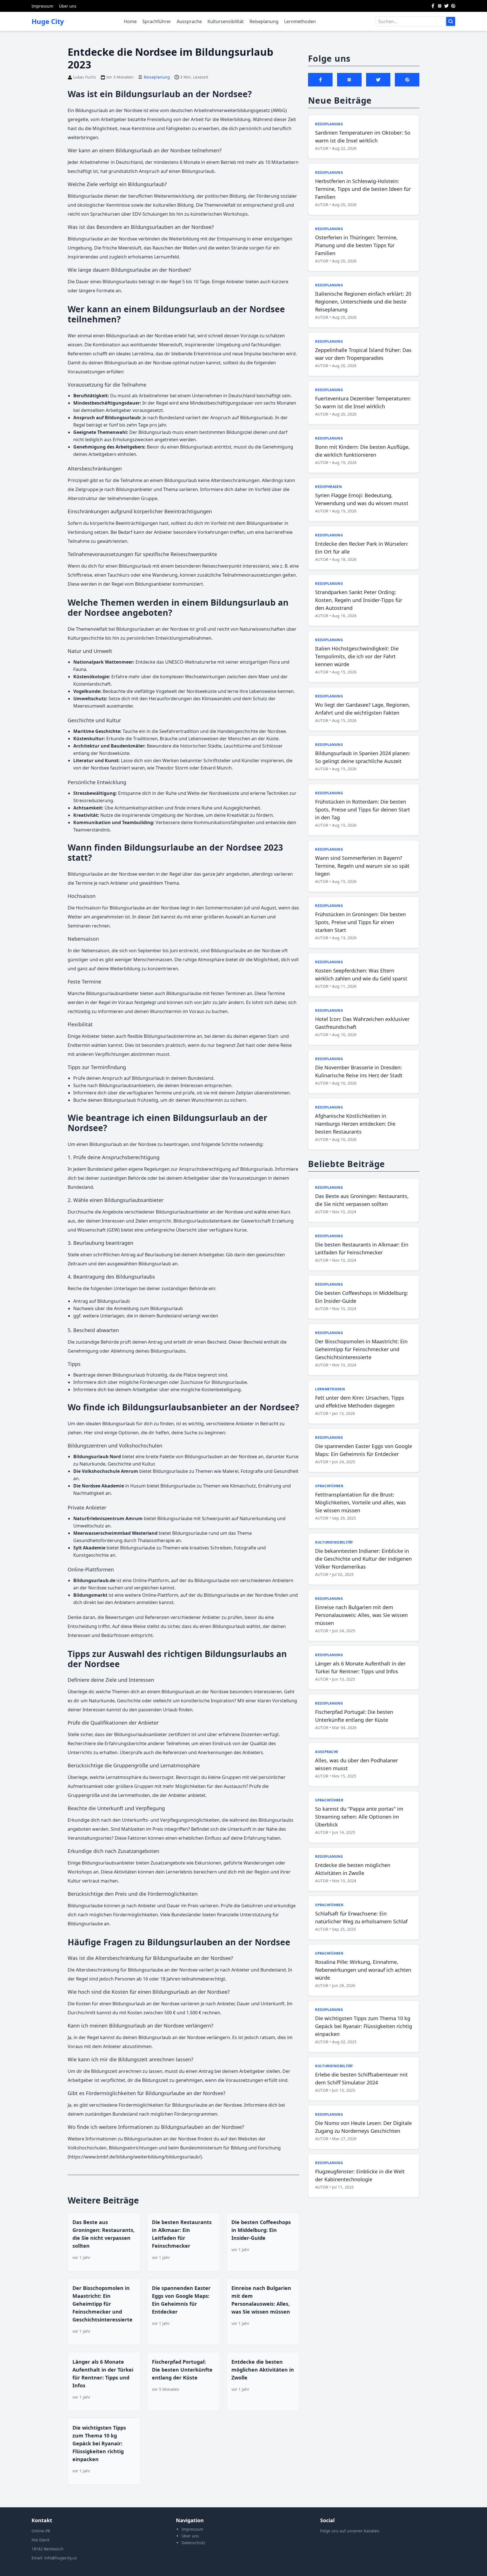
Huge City (48, 21)
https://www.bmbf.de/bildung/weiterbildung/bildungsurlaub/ (135, 2157)
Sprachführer (157, 21)
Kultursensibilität (226, 21)
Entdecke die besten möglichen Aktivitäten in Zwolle (263, 2370)
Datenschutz (193, 2543)
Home (130, 21)
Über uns (68, 6)
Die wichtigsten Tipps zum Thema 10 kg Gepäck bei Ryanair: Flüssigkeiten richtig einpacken (99, 2443)
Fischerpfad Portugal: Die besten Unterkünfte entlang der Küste (182, 2370)
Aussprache (189, 21)
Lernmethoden (300, 21)
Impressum (42, 6)
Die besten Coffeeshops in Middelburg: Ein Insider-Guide (261, 2230)
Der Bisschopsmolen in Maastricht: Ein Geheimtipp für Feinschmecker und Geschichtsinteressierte (102, 2304)
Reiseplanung (264, 21)
